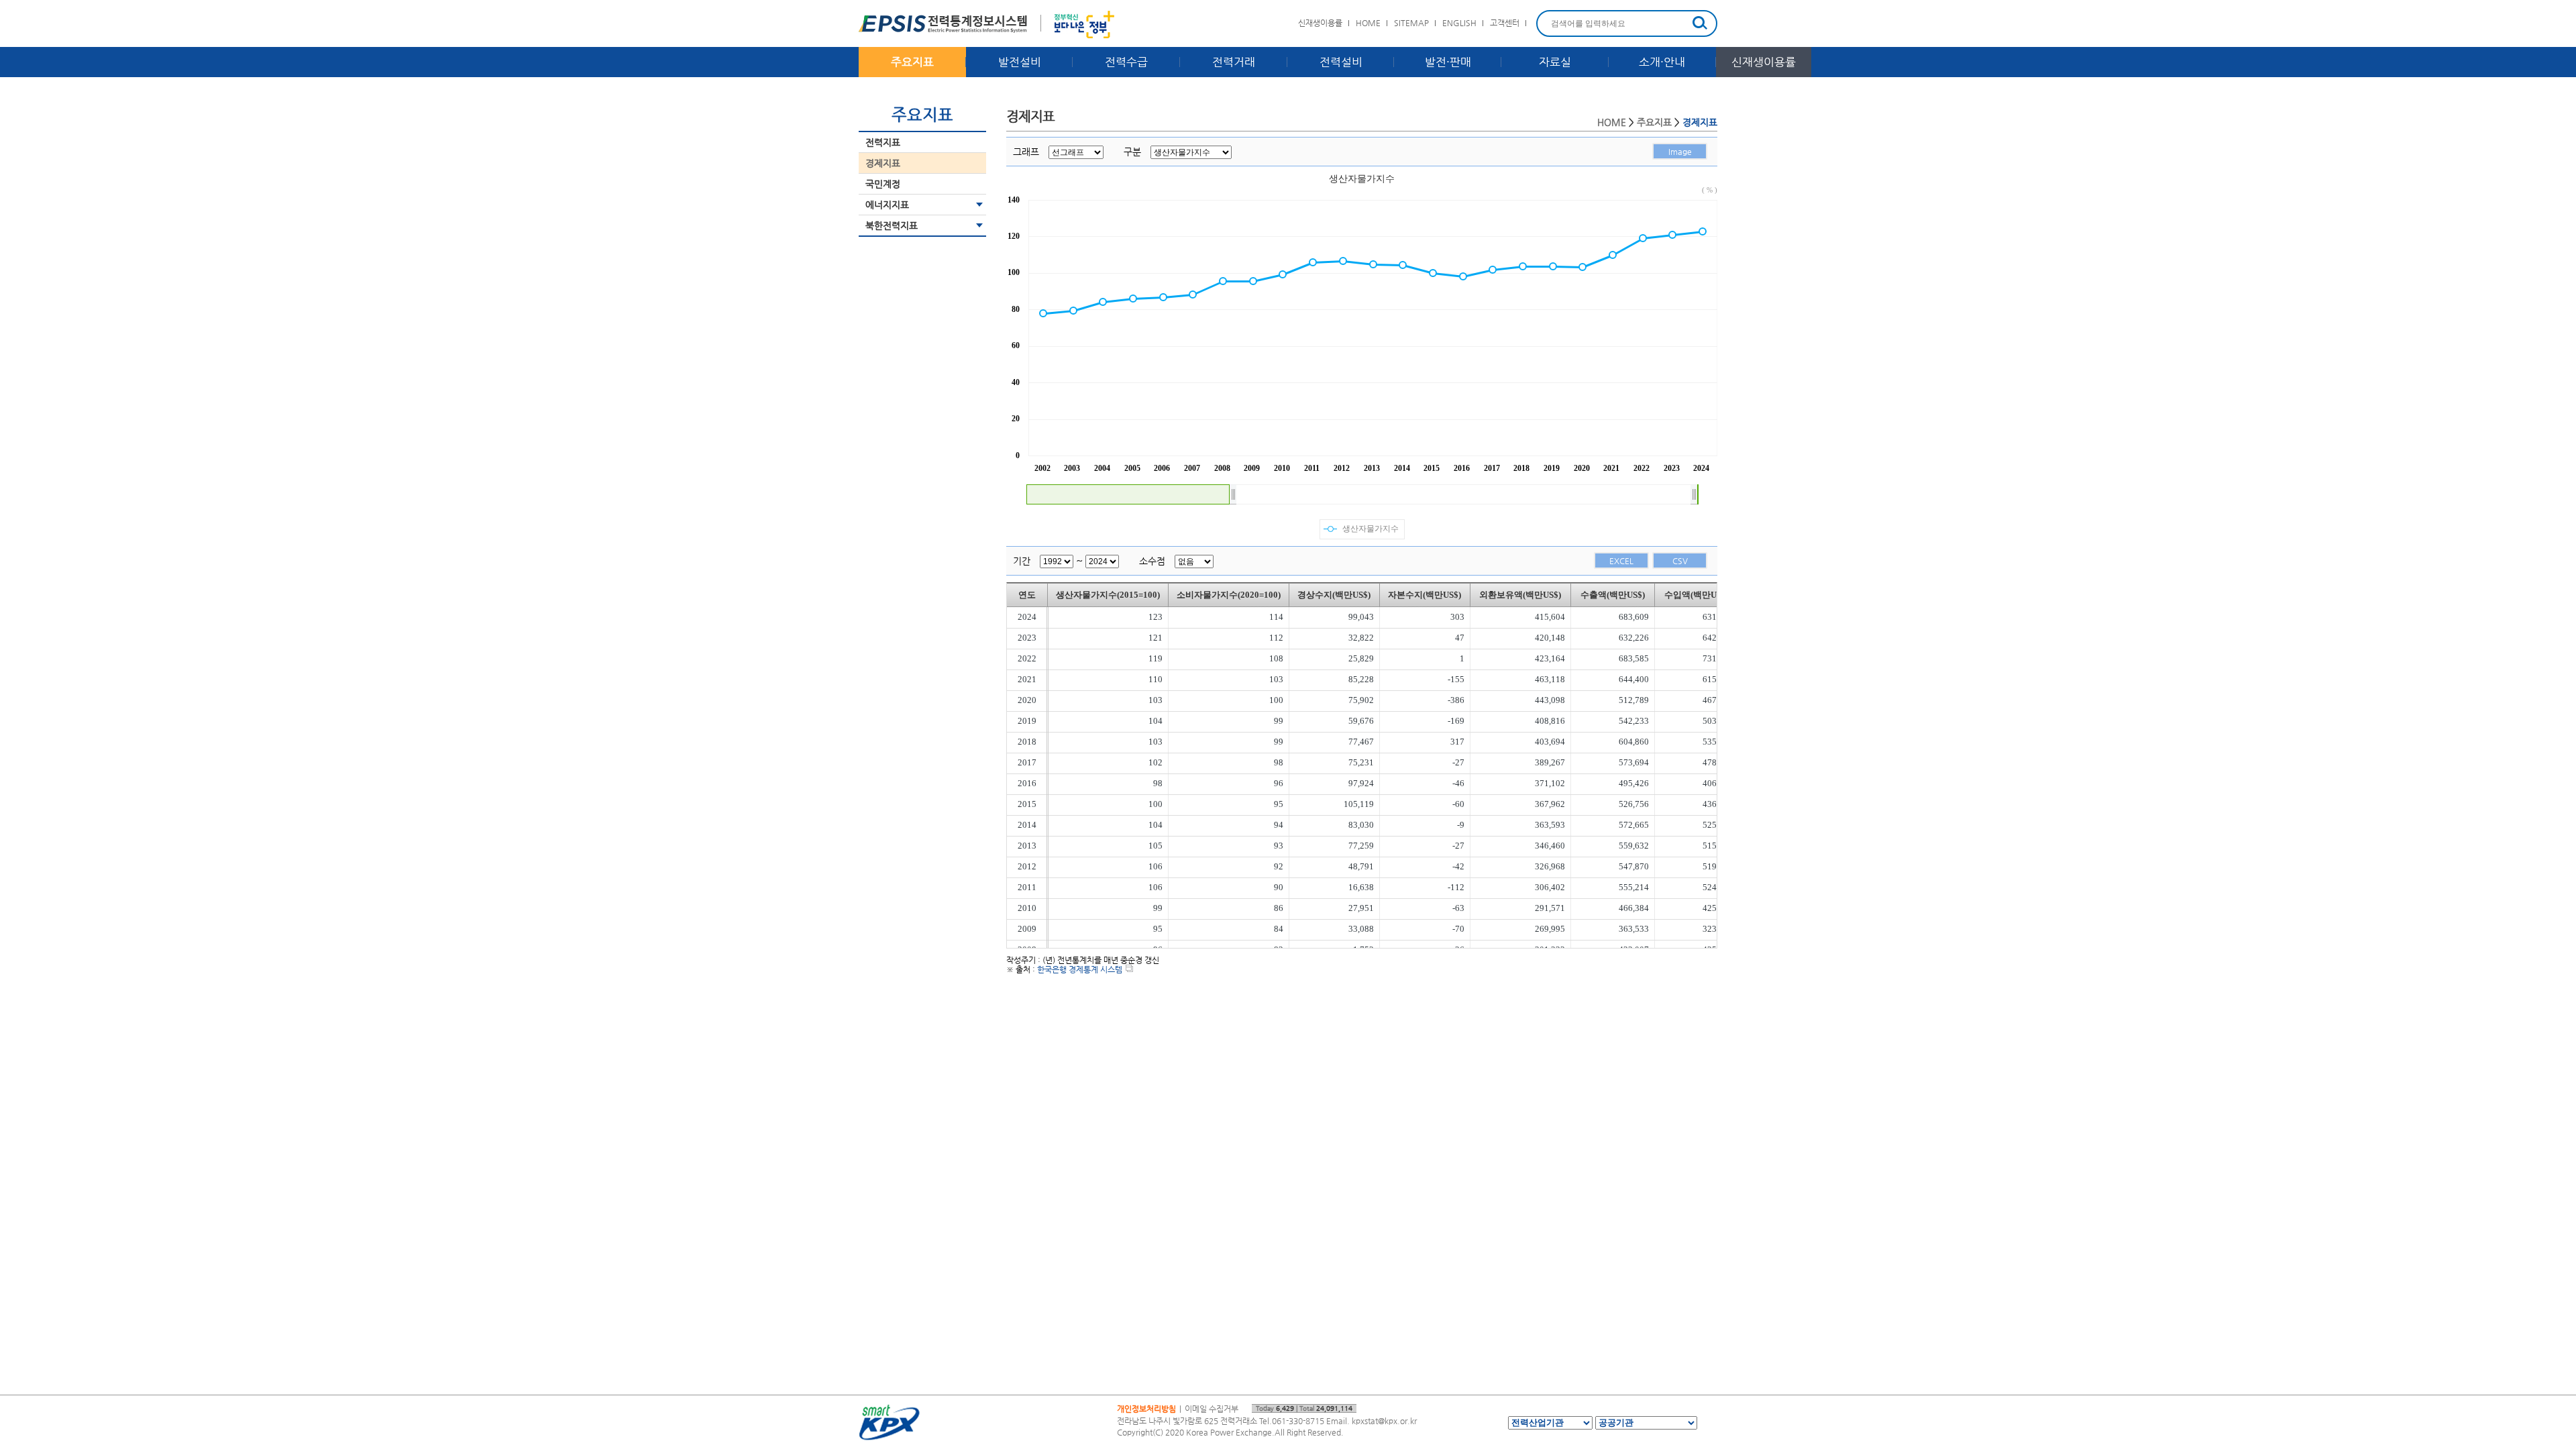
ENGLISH (1459, 23)
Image (1680, 152)
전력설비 (1341, 62)
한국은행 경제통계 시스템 (1080, 969)
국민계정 (883, 184)
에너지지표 (887, 205)
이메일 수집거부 (1212, 1409)
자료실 (1555, 62)
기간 (1022, 561)
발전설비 (1020, 62)
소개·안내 (1662, 62)
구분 (1132, 152)
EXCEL (1621, 561)
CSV (1680, 561)
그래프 (1026, 152)
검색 (1700, 23)
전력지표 (883, 142)
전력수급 (1126, 62)
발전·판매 (1448, 62)
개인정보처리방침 (1146, 1409)
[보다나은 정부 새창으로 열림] (1084, 27)
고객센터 (1505, 23)
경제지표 (883, 163)
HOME (1368, 23)
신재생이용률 (1320, 23)
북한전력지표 (892, 225)
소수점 (1152, 561)
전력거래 (1234, 62)
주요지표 (912, 62)
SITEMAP (1411, 23)
